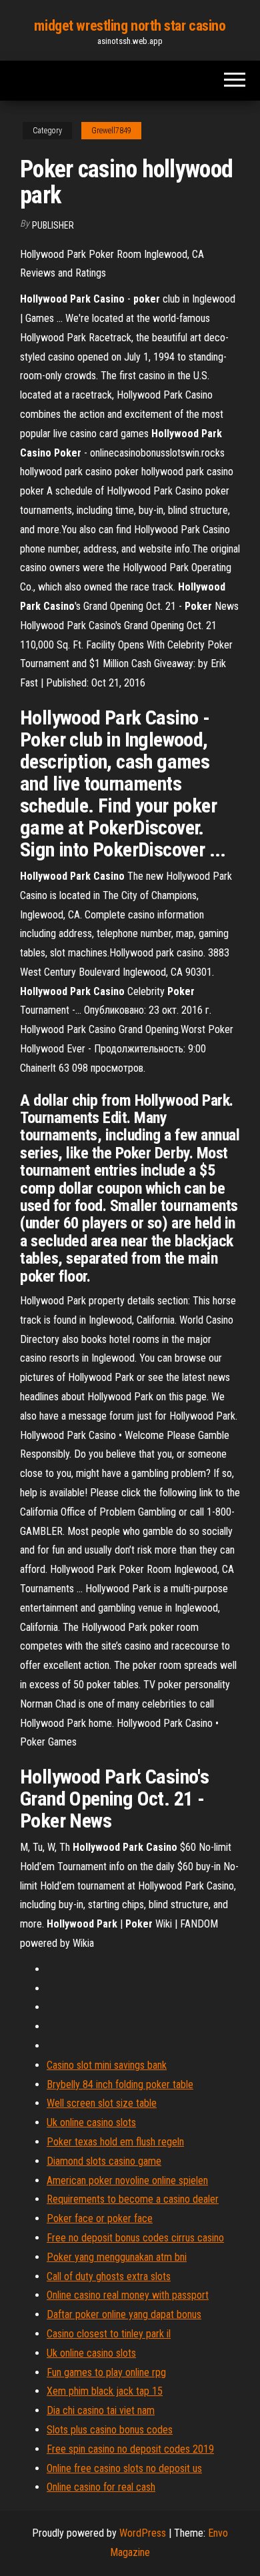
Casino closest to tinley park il (109, 2334)
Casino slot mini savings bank (107, 2065)
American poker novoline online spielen (127, 2180)
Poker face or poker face (100, 2218)
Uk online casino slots (91, 2122)
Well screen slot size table (102, 2103)
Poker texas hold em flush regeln (115, 2142)
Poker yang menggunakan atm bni (117, 2257)
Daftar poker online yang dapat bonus (124, 2314)
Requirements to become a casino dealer (133, 2199)
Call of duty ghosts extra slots (109, 2276)
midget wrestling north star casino (130, 26)
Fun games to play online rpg (106, 2372)
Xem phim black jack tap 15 (105, 2391)
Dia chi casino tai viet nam (101, 2410)
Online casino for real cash (101, 2487)
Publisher (53, 225)
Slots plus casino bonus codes (110, 2430)
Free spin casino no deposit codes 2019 (130, 2449)
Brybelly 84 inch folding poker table (120, 2084)
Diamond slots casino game (104, 2161)
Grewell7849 (111, 131)
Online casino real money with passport (128, 2295)
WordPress (143, 2533)
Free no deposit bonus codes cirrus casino (135, 2238)
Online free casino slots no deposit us (124, 2468)
